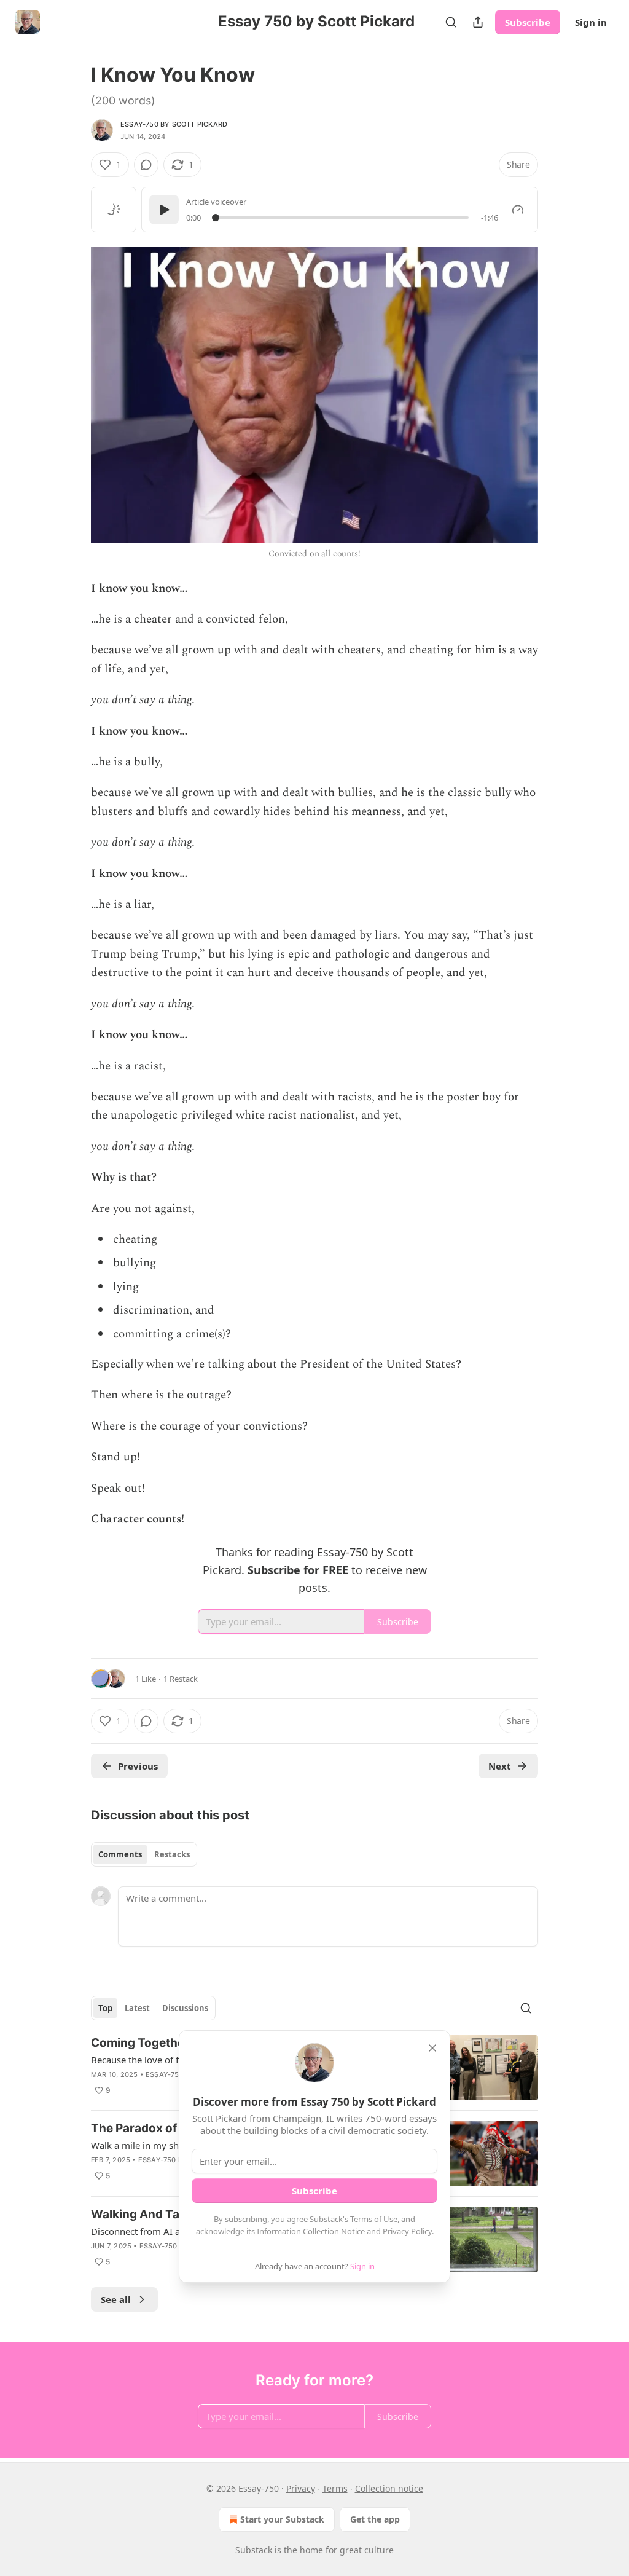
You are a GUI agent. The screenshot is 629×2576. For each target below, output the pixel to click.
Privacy (301, 2488)
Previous (138, 1766)
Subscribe (528, 22)
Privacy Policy (407, 2231)
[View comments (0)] (146, 165)
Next (500, 1766)
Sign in (591, 22)
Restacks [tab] (172, 1854)
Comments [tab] (120, 1854)
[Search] (451, 22)
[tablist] (144, 1854)
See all (116, 2299)
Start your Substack (282, 2519)
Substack (254, 2550)
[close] (432, 2048)
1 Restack (181, 1679)
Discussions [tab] (185, 2008)
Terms (335, 2488)
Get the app (375, 2519)
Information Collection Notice (311, 2231)
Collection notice (389, 2488)
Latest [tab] (137, 2008)
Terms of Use (374, 2219)
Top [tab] (105, 2008)
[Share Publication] (478, 22)
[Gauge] (518, 210)
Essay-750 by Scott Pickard (174, 124)
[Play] (164, 210)
